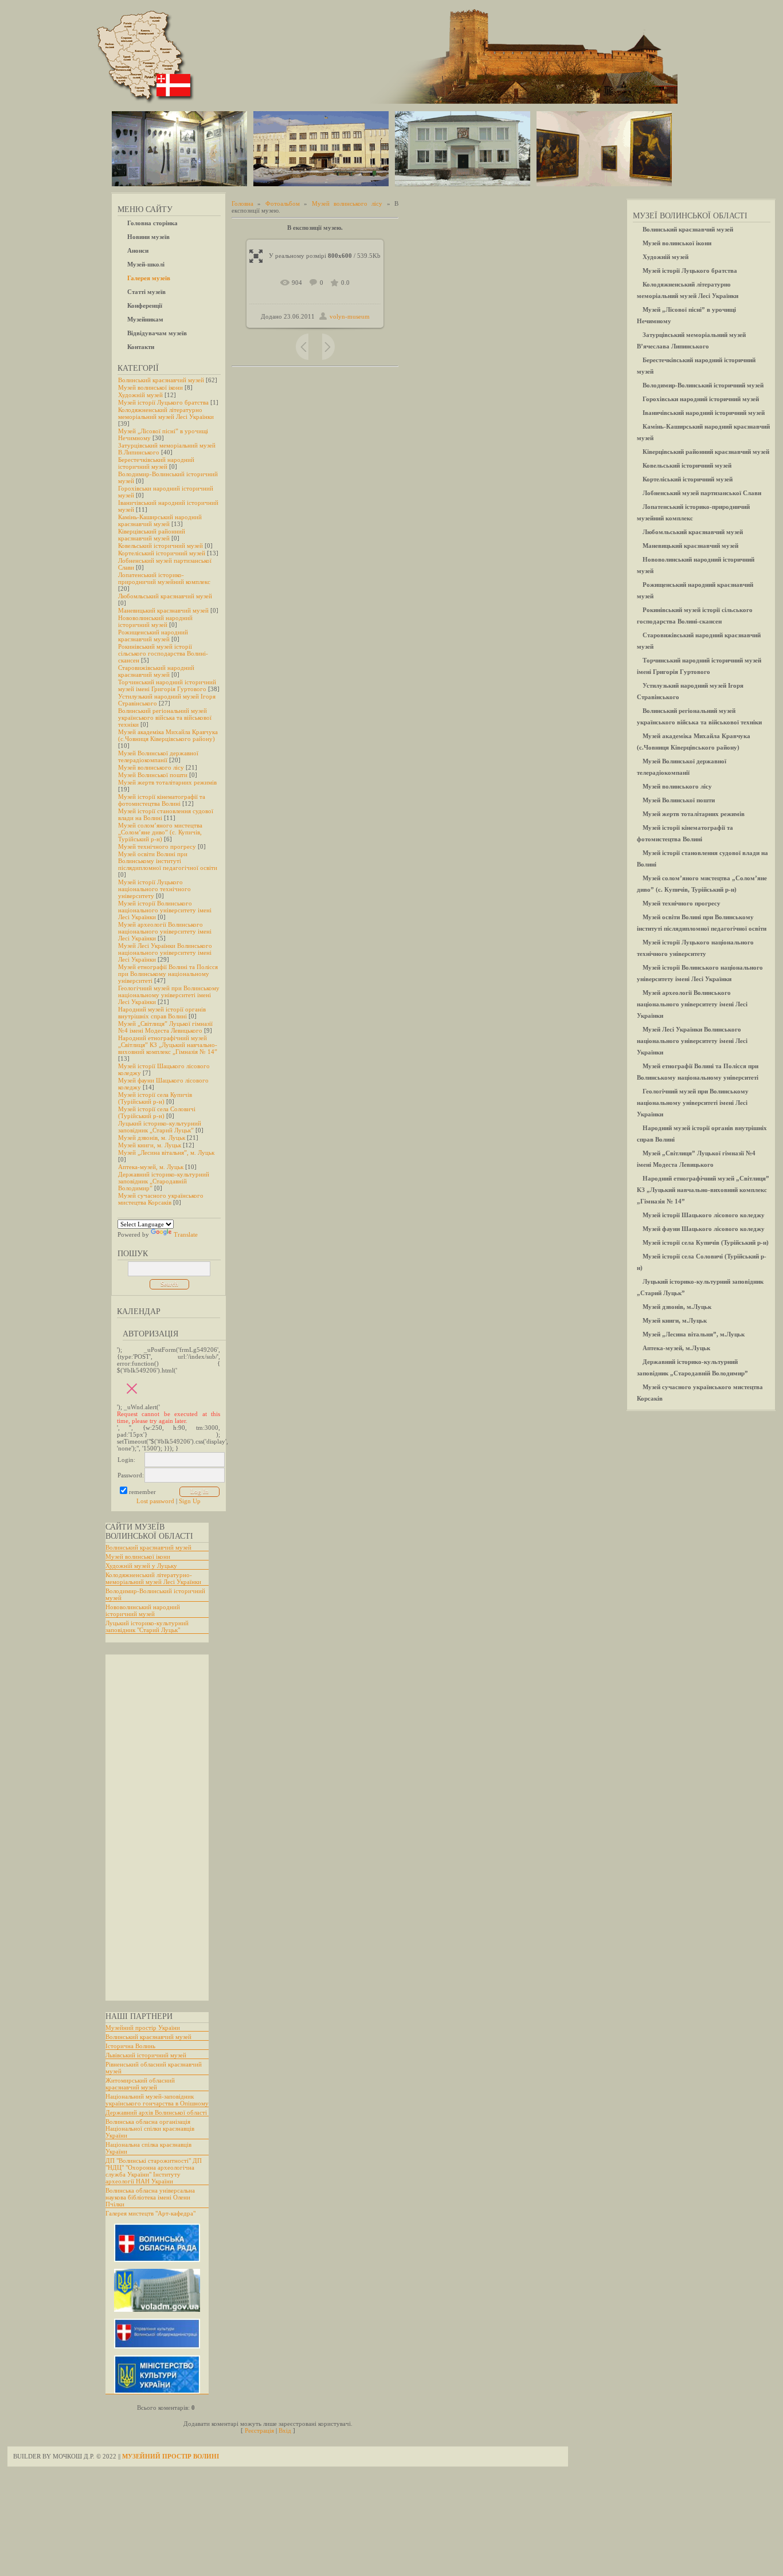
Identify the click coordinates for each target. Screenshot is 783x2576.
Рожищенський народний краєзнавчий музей (153, 636)
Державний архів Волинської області (156, 2112)
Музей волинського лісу (151, 767)
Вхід (285, 2430)
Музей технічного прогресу (157, 846)
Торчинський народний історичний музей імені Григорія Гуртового (167, 685)
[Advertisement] (151, 1828)
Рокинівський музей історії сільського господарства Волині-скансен (163, 653)
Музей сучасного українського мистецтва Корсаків (161, 1199)
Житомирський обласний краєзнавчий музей (140, 2084)
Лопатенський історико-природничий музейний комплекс (164, 578)
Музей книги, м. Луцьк (150, 1145)
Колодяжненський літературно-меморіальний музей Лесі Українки (153, 1578)
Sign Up (190, 1501)
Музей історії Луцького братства (163, 402)
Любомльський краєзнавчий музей (165, 596)
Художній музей (140, 395)
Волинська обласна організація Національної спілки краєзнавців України (150, 2128)
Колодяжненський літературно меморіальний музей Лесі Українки (166, 413)
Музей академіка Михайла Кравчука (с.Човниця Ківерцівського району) (168, 735)
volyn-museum (350, 316)
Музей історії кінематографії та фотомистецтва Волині (162, 800)
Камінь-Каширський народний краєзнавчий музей (160, 520)
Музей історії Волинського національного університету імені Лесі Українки (165, 910)
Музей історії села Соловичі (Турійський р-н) (157, 1112)
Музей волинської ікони (150, 387)
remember (142, 1492)
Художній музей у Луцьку (141, 1566)
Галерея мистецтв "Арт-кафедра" (150, 2213)
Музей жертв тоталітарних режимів (167, 782)
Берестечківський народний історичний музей (156, 463)
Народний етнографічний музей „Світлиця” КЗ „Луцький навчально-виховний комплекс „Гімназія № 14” (168, 1045)
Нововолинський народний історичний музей (155, 621)
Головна (242, 203)
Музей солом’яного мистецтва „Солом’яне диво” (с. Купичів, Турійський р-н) (160, 832)
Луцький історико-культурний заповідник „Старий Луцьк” (160, 1127)
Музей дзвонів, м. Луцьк (152, 1138)
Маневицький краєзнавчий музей (163, 610)
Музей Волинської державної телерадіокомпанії (158, 756)
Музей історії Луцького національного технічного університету (154, 889)
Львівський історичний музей (146, 2055)
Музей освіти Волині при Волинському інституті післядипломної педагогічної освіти (168, 861)
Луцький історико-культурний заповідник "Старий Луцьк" (147, 1626)
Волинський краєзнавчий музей (161, 380)
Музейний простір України (143, 2028)
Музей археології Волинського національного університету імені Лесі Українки (165, 931)
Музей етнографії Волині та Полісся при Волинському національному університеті (168, 974)
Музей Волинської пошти (153, 775)
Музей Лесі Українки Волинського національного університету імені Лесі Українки (165, 952)
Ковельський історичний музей (160, 546)
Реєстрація (259, 2430)
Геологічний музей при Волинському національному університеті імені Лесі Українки (169, 995)
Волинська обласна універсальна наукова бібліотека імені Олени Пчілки (150, 2197)
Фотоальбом (283, 203)
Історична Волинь (130, 2046)
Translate (186, 1234)
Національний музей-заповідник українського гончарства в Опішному (157, 2100)
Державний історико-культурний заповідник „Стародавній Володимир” (164, 1181)
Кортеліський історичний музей (162, 553)
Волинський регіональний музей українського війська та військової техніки (165, 717)
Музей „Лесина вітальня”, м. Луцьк (166, 1152)
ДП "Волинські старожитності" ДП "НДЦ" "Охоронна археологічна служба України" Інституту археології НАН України (154, 2171)
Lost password (155, 1501)
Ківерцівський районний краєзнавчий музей (152, 535)
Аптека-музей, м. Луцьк (151, 1167)
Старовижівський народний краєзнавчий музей (156, 671)
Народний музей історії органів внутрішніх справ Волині (162, 1013)
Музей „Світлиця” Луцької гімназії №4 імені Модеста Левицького (165, 1027)
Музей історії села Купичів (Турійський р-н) (155, 1098)
